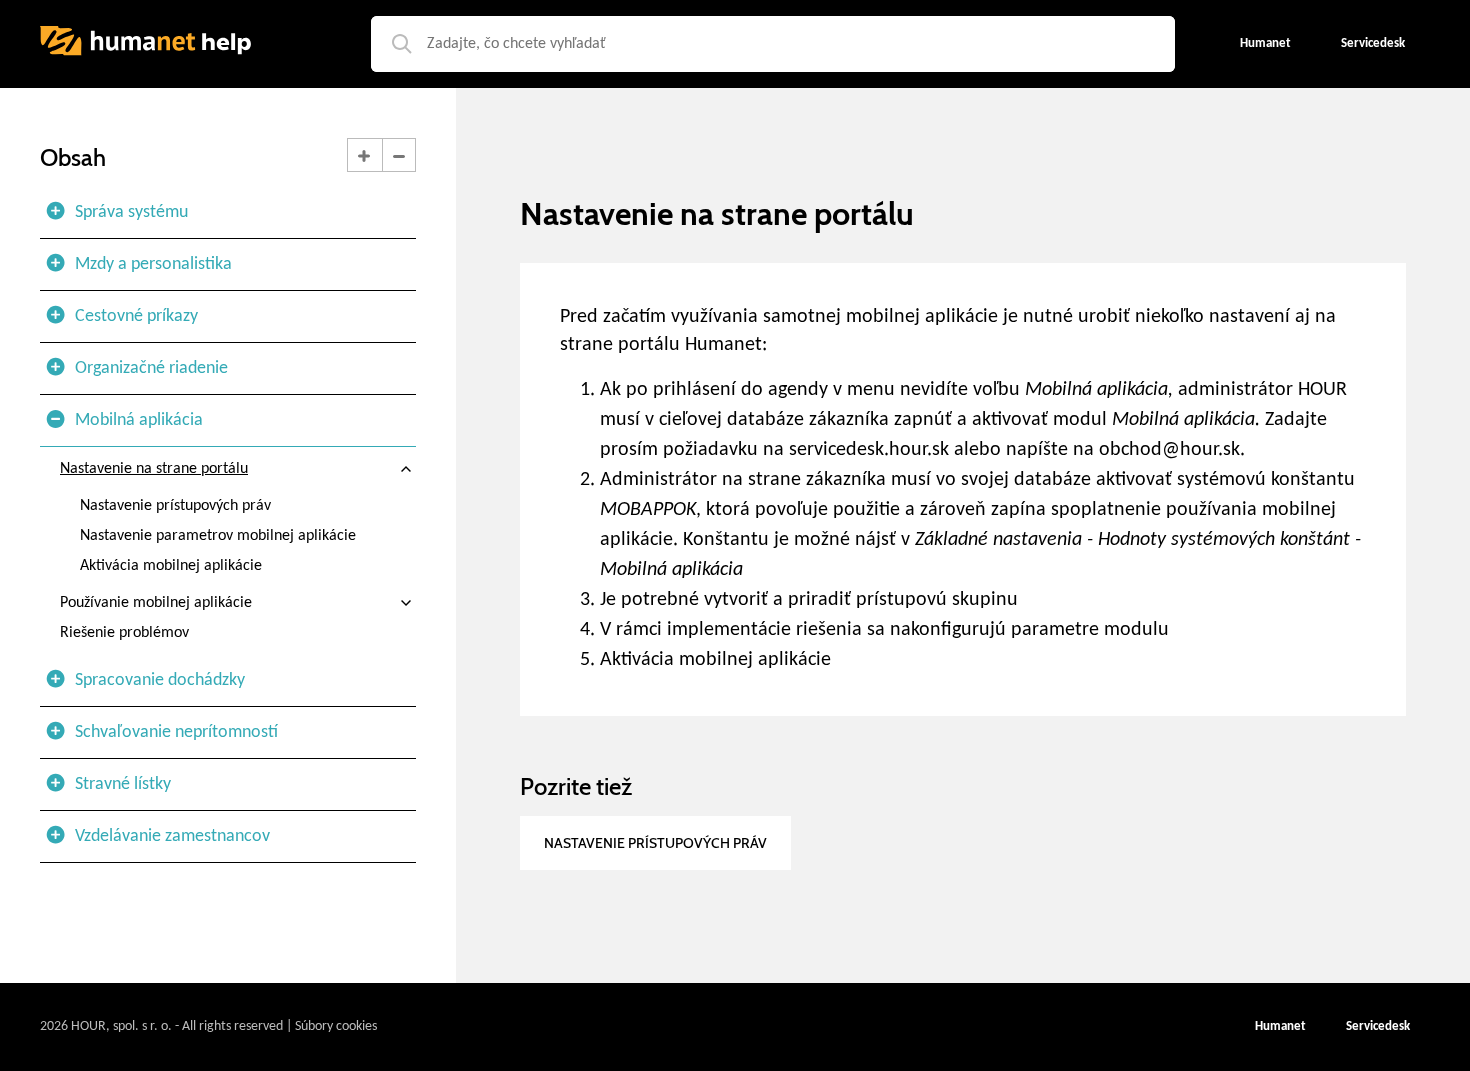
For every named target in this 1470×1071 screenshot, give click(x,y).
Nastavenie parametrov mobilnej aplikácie (218, 536)
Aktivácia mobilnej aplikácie (171, 566)
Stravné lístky (123, 784)
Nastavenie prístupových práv (175, 506)
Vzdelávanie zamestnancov (172, 836)
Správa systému (131, 212)
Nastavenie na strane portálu (154, 469)
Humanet (1280, 1026)
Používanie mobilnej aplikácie (156, 603)
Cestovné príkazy (136, 316)
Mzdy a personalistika (153, 264)
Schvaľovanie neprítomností (176, 732)
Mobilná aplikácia (139, 420)
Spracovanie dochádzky (160, 680)
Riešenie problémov (124, 633)
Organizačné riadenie (151, 368)
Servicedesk (1378, 1026)
